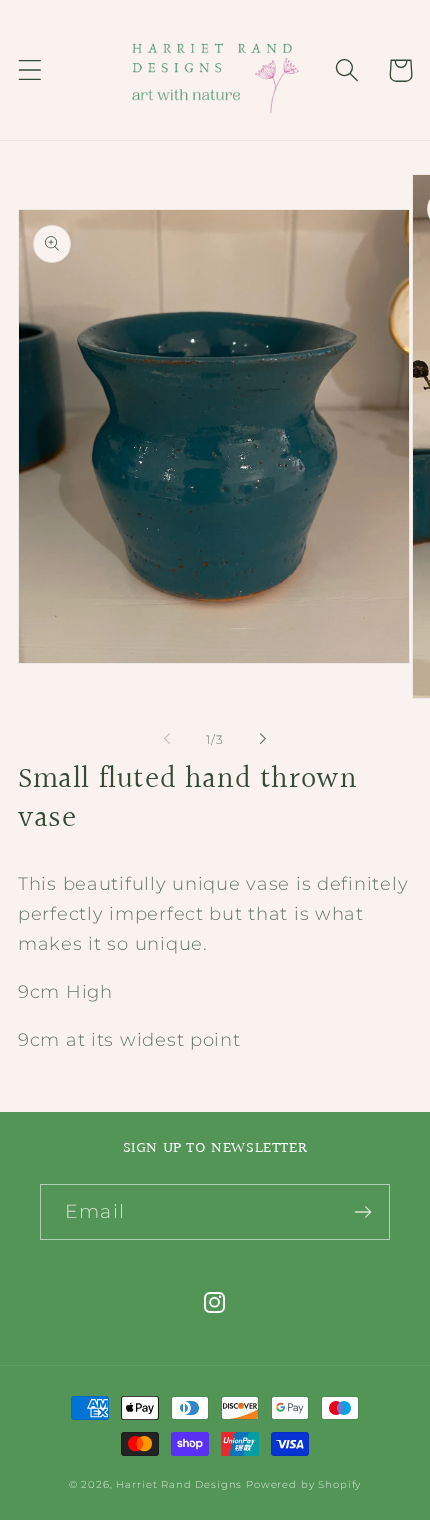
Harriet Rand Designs (179, 1484)
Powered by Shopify (303, 1484)
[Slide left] (167, 739)
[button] (30, 70)
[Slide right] (263, 739)
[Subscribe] (362, 1212)
